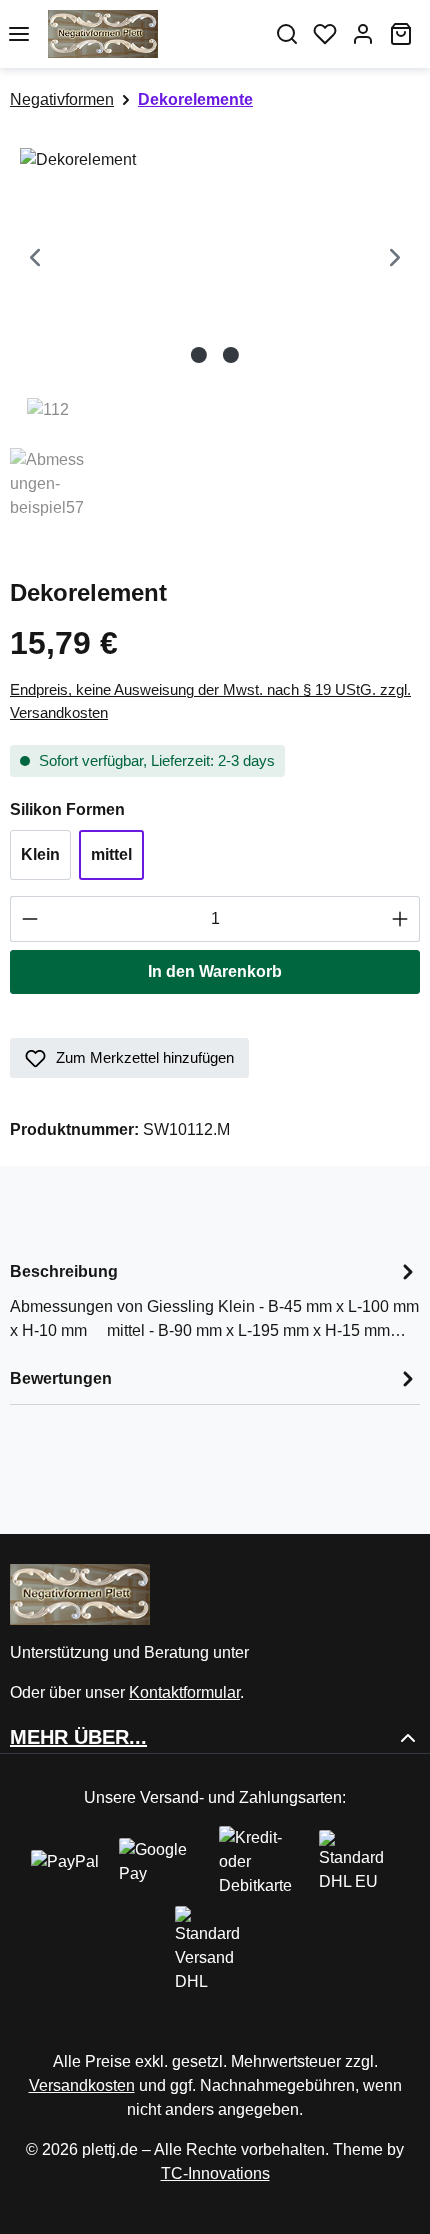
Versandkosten (82, 2085)
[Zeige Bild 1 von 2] (199, 355)
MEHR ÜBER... (78, 1737)
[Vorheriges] (35, 260)
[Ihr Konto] (363, 34)
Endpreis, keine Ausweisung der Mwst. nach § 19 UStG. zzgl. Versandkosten (210, 701)
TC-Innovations (215, 2173)
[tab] (215, 1299)
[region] (215, 335)
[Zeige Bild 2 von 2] (231, 355)
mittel (111, 854)
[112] (215, 260)
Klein (40, 854)
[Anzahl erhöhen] (400, 919)
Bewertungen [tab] (61, 1378)
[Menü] (19, 34)
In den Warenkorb (215, 971)
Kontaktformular (184, 1692)
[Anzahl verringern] (29, 919)
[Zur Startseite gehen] (153, 34)
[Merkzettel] (325, 34)
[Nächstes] (395, 260)
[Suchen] (287, 34)
